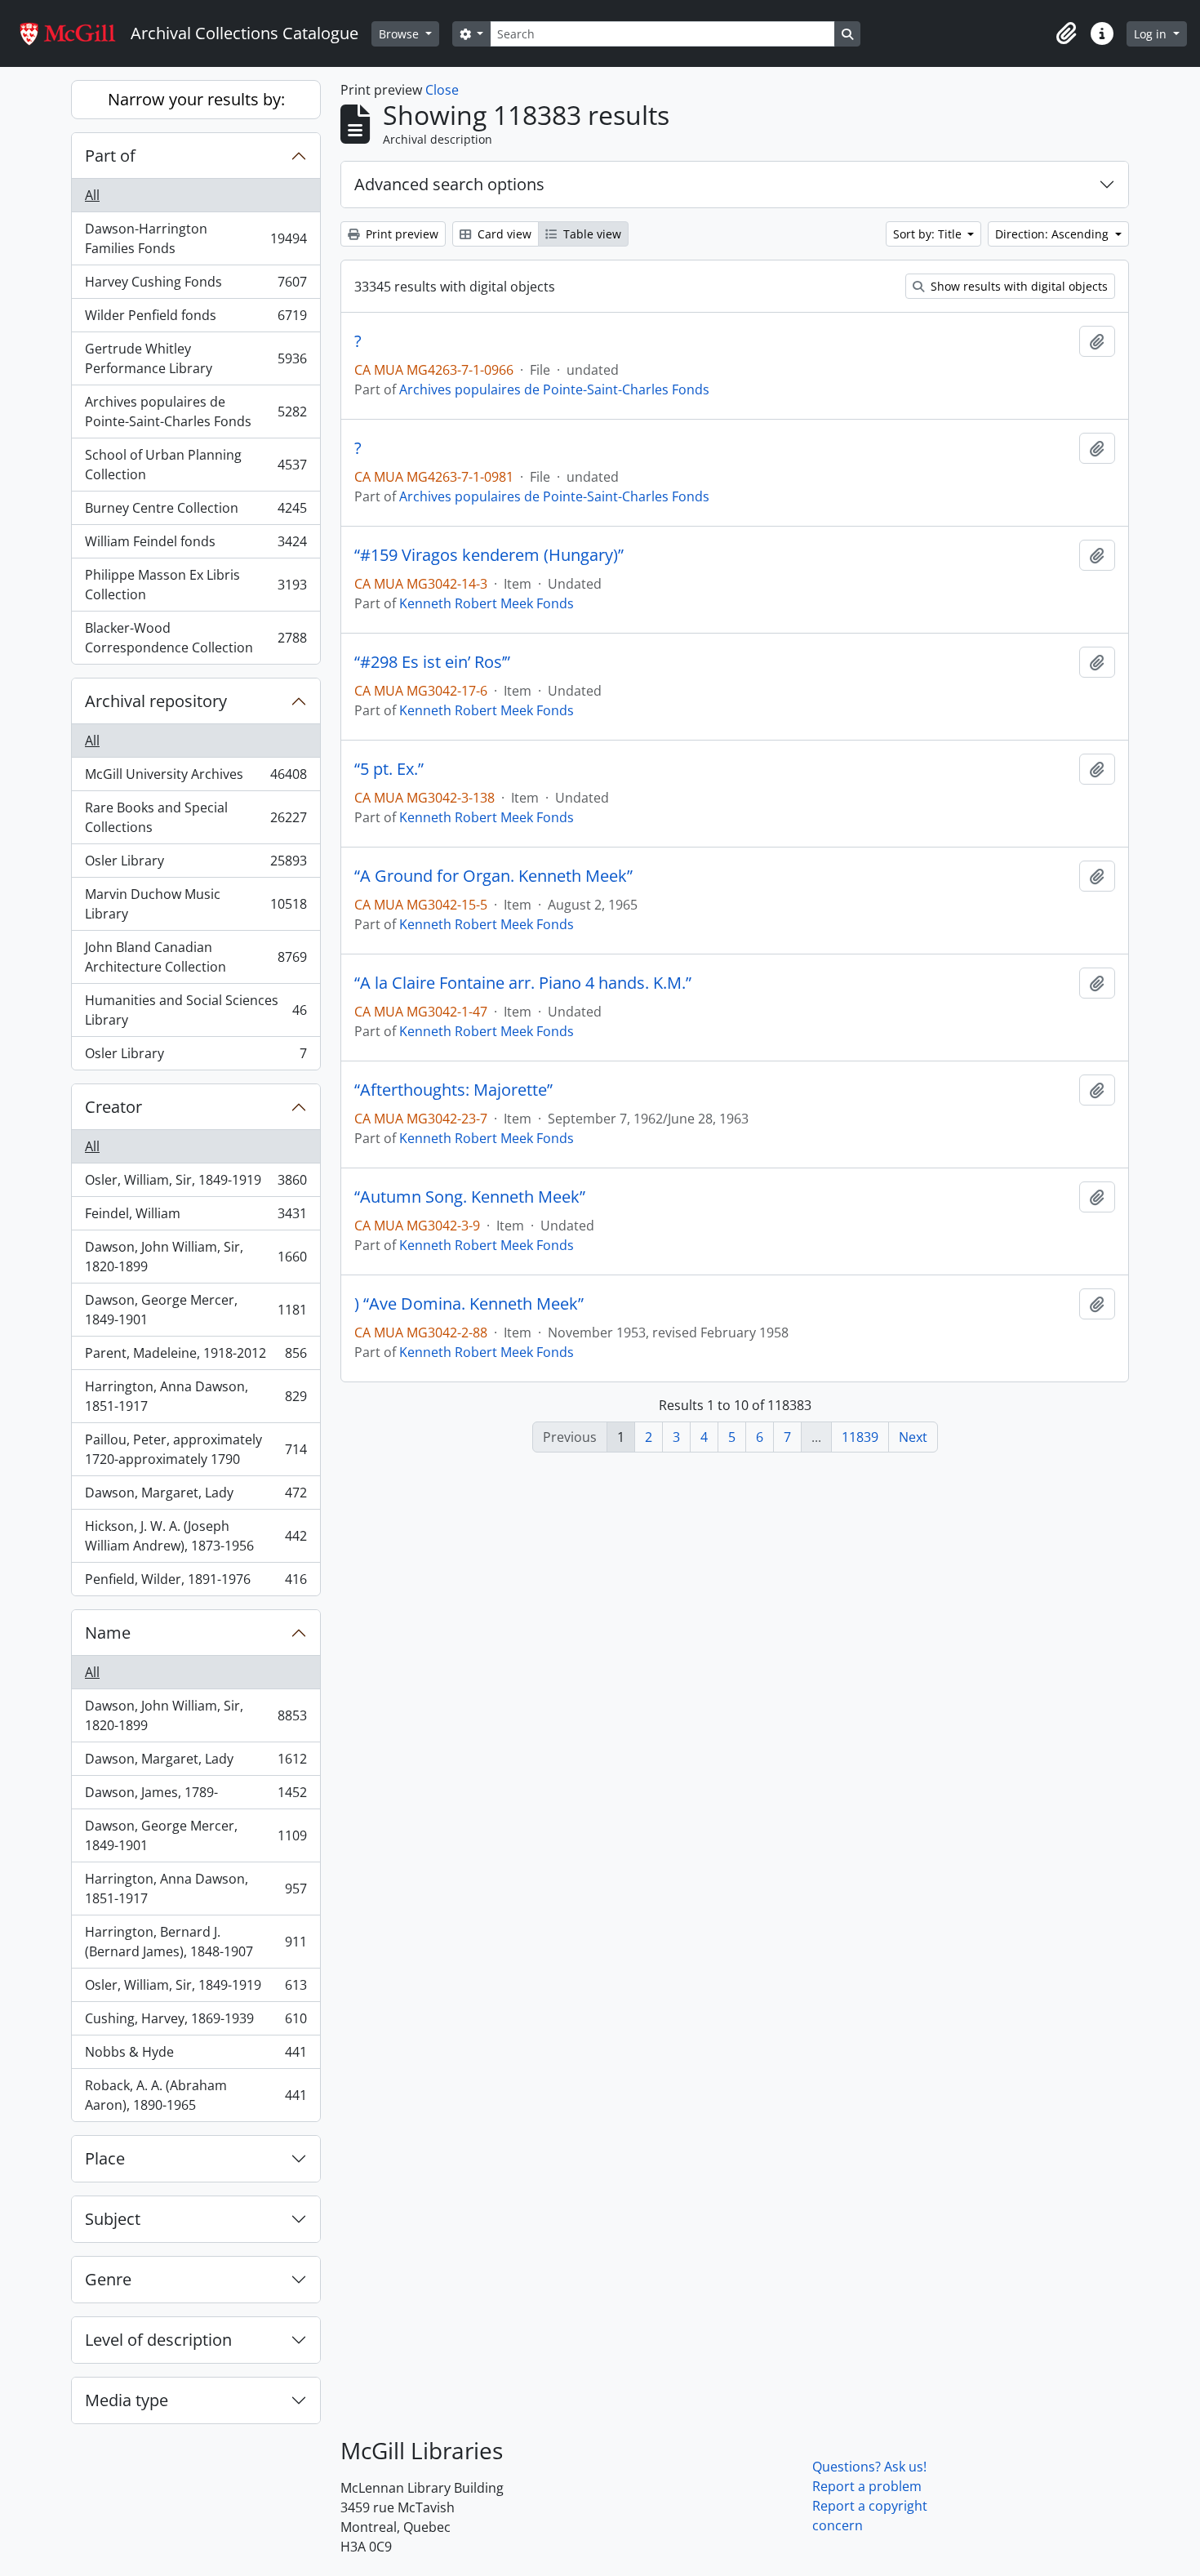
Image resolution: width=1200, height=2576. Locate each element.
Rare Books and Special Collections (196, 817)
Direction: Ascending (1053, 234)
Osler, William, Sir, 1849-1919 (196, 1184)
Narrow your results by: (196, 99)
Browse (400, 34)
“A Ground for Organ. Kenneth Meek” (493, 876)
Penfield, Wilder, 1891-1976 (196, 1583)
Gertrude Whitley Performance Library (196, 358)
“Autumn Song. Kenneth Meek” (470, 1197)
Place (105, 2158)
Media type (127, 2400)
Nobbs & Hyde (196, 2056)
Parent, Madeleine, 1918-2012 (196, 1357)
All (92, 195)
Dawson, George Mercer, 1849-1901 (196, 1310)
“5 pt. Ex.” (389, 769)
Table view (591, 234)
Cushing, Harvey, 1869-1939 (196, 2022)
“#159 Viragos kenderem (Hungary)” (489, 555)
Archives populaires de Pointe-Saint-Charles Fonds (196, 412)
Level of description (158, 2340)
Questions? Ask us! (869, 2467)
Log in (1152, 34)
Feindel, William (196, 1217)
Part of (110, 156)
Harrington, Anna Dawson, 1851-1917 (196, 1396)
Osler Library (196, 865)
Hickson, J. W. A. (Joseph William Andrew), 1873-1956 (196, 1536)
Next (913, 1437)
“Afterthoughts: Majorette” (453, 1090)
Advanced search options (449, 184)
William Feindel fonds (196, 545)
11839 (860, 1437)
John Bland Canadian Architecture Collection (196, 957)
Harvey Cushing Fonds (196, 286)
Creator (113, 1107)
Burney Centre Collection (196, 512)
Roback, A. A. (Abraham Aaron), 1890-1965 (196, 2095)
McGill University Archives (196, 778)
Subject (113, 2219)
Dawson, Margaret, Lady (196, 1497)
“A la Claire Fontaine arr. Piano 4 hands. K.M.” (523, 983)
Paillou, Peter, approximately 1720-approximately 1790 (196, 1449)
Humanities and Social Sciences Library (196, 1010)
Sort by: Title (929, 234)
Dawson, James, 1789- (196, 1796)
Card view (503, 234)
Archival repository (156, 701)
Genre (108, 2279)
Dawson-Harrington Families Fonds (196, 238)
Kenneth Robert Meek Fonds (487, 603)
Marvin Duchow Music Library (196, 904)
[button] (1066, 33)
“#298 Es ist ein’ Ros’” (432, 662)
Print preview (400, 234)
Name (108, 1633)
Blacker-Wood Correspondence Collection (196, 638)
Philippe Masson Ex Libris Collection (196, 585)
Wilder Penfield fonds (196, 319)
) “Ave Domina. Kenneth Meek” (469, 1304)
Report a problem (867, 2486)
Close (442, 90)
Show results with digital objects (1018, 286)
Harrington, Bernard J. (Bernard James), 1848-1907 (196, 1942)
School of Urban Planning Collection (196, 465)
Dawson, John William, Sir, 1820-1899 (196, 1257)
